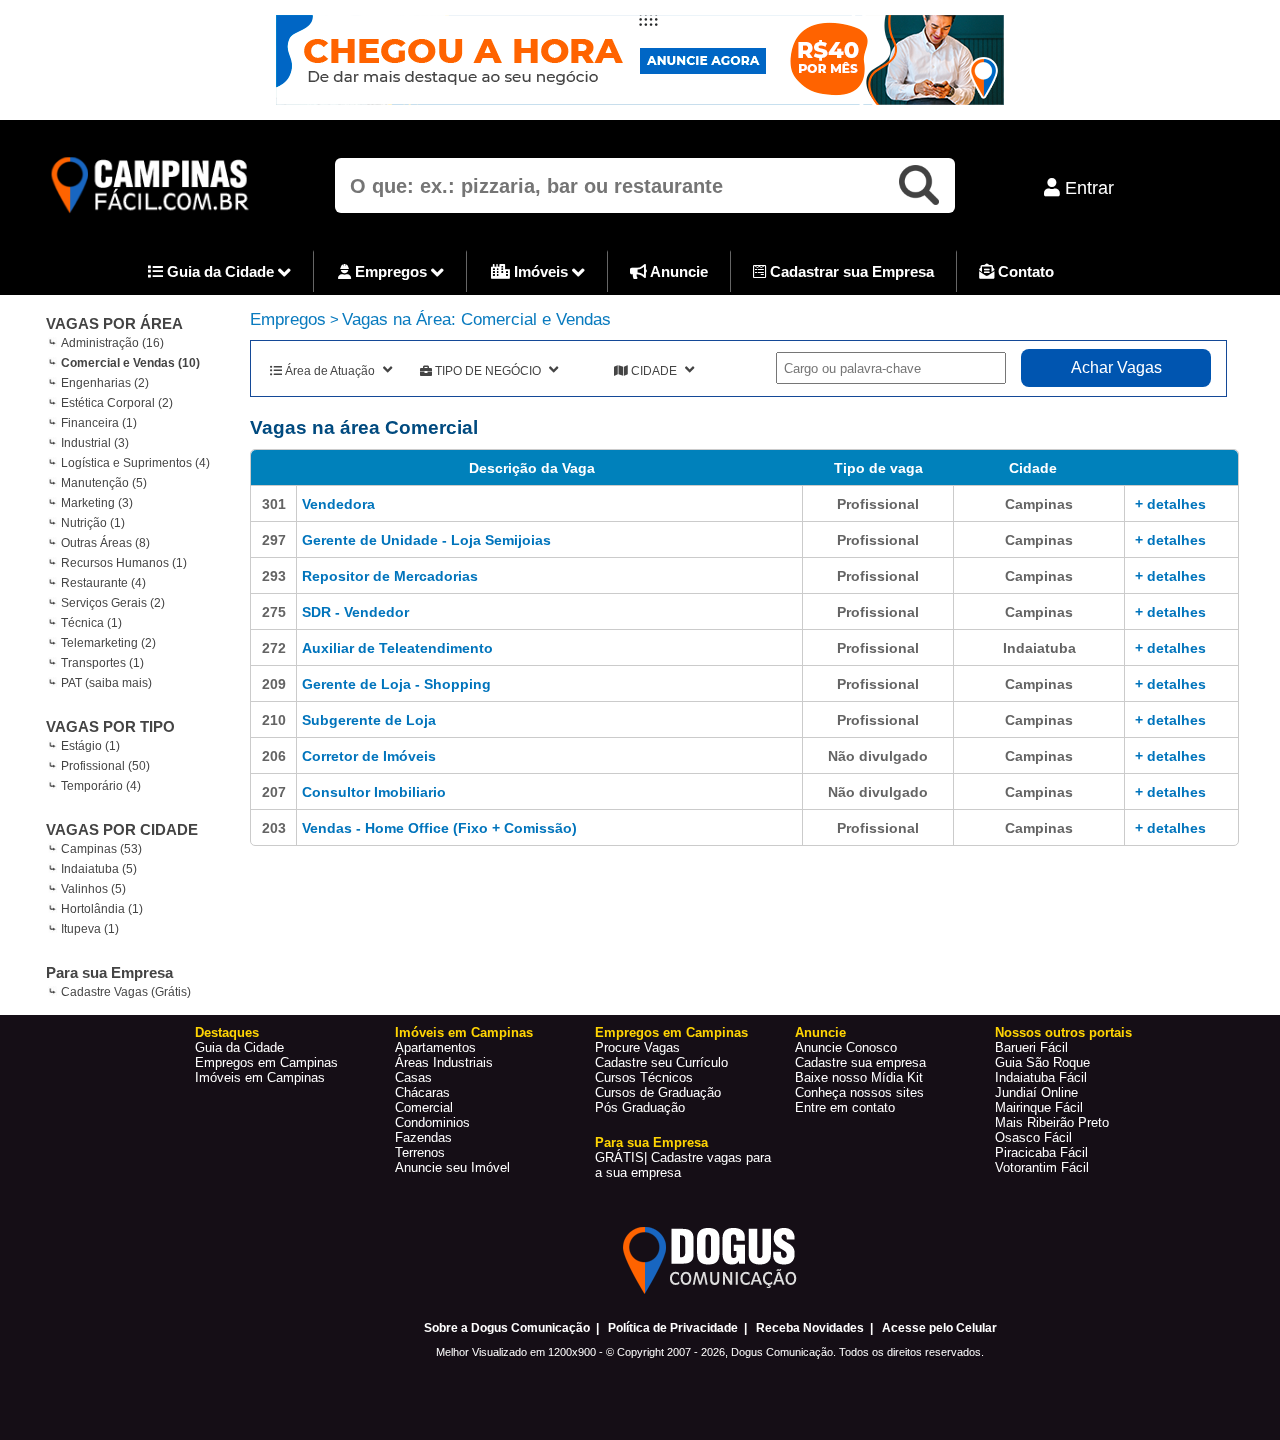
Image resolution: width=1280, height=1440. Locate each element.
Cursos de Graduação (658, 1092)
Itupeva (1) (90, 929)
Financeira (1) (99, 423)
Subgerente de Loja (369, 720)
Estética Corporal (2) (117, 403)
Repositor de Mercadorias (390, 576)
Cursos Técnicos (644, 1077)
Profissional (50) (105, 766)
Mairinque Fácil (1039, 1107)
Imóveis (541, 271)
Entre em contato (845, 1107)
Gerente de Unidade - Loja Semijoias (426, 540)
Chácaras (422, 1092)
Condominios (432, 1122)
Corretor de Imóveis (369, 756)
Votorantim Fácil (1042, 1167)
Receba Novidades (810, 1328)
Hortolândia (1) (102, 909)
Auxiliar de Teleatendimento (397, 648)
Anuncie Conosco (846, 1047)
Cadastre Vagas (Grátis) (126, 992)
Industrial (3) (95, 443)
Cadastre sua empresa (860, 1062)
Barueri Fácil (1031, 1047)
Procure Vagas (637, 1047)
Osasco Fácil (1033, 1137)
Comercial (424, 1107)
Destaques (227, 1032)
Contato (1024, 271)
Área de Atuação (330, 371)
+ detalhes (1170, 504)
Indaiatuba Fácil (1041, 1077)
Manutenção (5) (104, 483)
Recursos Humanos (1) (124, 563)
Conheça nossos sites (859, 1092)
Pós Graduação (640, 1107)
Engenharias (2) (105, 383)
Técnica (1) (91, 623)
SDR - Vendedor (355, 612)
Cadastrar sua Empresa (850, 271)
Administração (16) (112, 343)
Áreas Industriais (444, 1062)
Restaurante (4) (103, 583)
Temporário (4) (101, 786)
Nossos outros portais (1063, 1032)
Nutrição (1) (93, 523)
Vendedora (338, 504)
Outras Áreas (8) (105, 543)
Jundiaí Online (1036, 1092)
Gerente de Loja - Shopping (396, 684)
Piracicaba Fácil (1041, 1152)
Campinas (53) (101, 849)
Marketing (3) (97, 503)
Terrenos (420, 1152)
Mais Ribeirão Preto (1052, 1122)
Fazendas (423, 1137)
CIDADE (654, 371)
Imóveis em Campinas (260, 1077)
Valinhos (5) (93, 889)
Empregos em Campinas (266, 1062)
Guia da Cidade (220, 271)
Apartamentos (435, 1047)
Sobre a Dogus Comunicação (507, 1328)
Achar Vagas (1116, 367)
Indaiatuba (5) (99, 869)
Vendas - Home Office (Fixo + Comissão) (439, 828)
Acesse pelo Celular (939, 1328)
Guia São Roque (1042, 1062)
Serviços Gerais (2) (113, 603)
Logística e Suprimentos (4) (135, 463)
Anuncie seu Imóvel (452, 1167)
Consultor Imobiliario (374, 792)
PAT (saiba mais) (106, 683)
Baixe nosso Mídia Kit (859, 1077)
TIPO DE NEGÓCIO (488, 371)
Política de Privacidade (673, 1328)
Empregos (391, 271)
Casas (413, 1077)
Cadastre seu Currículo (661, 1062)
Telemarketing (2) (108, 643)
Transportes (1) (102, 663)
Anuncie (677, 271)
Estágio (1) (90, 746)
